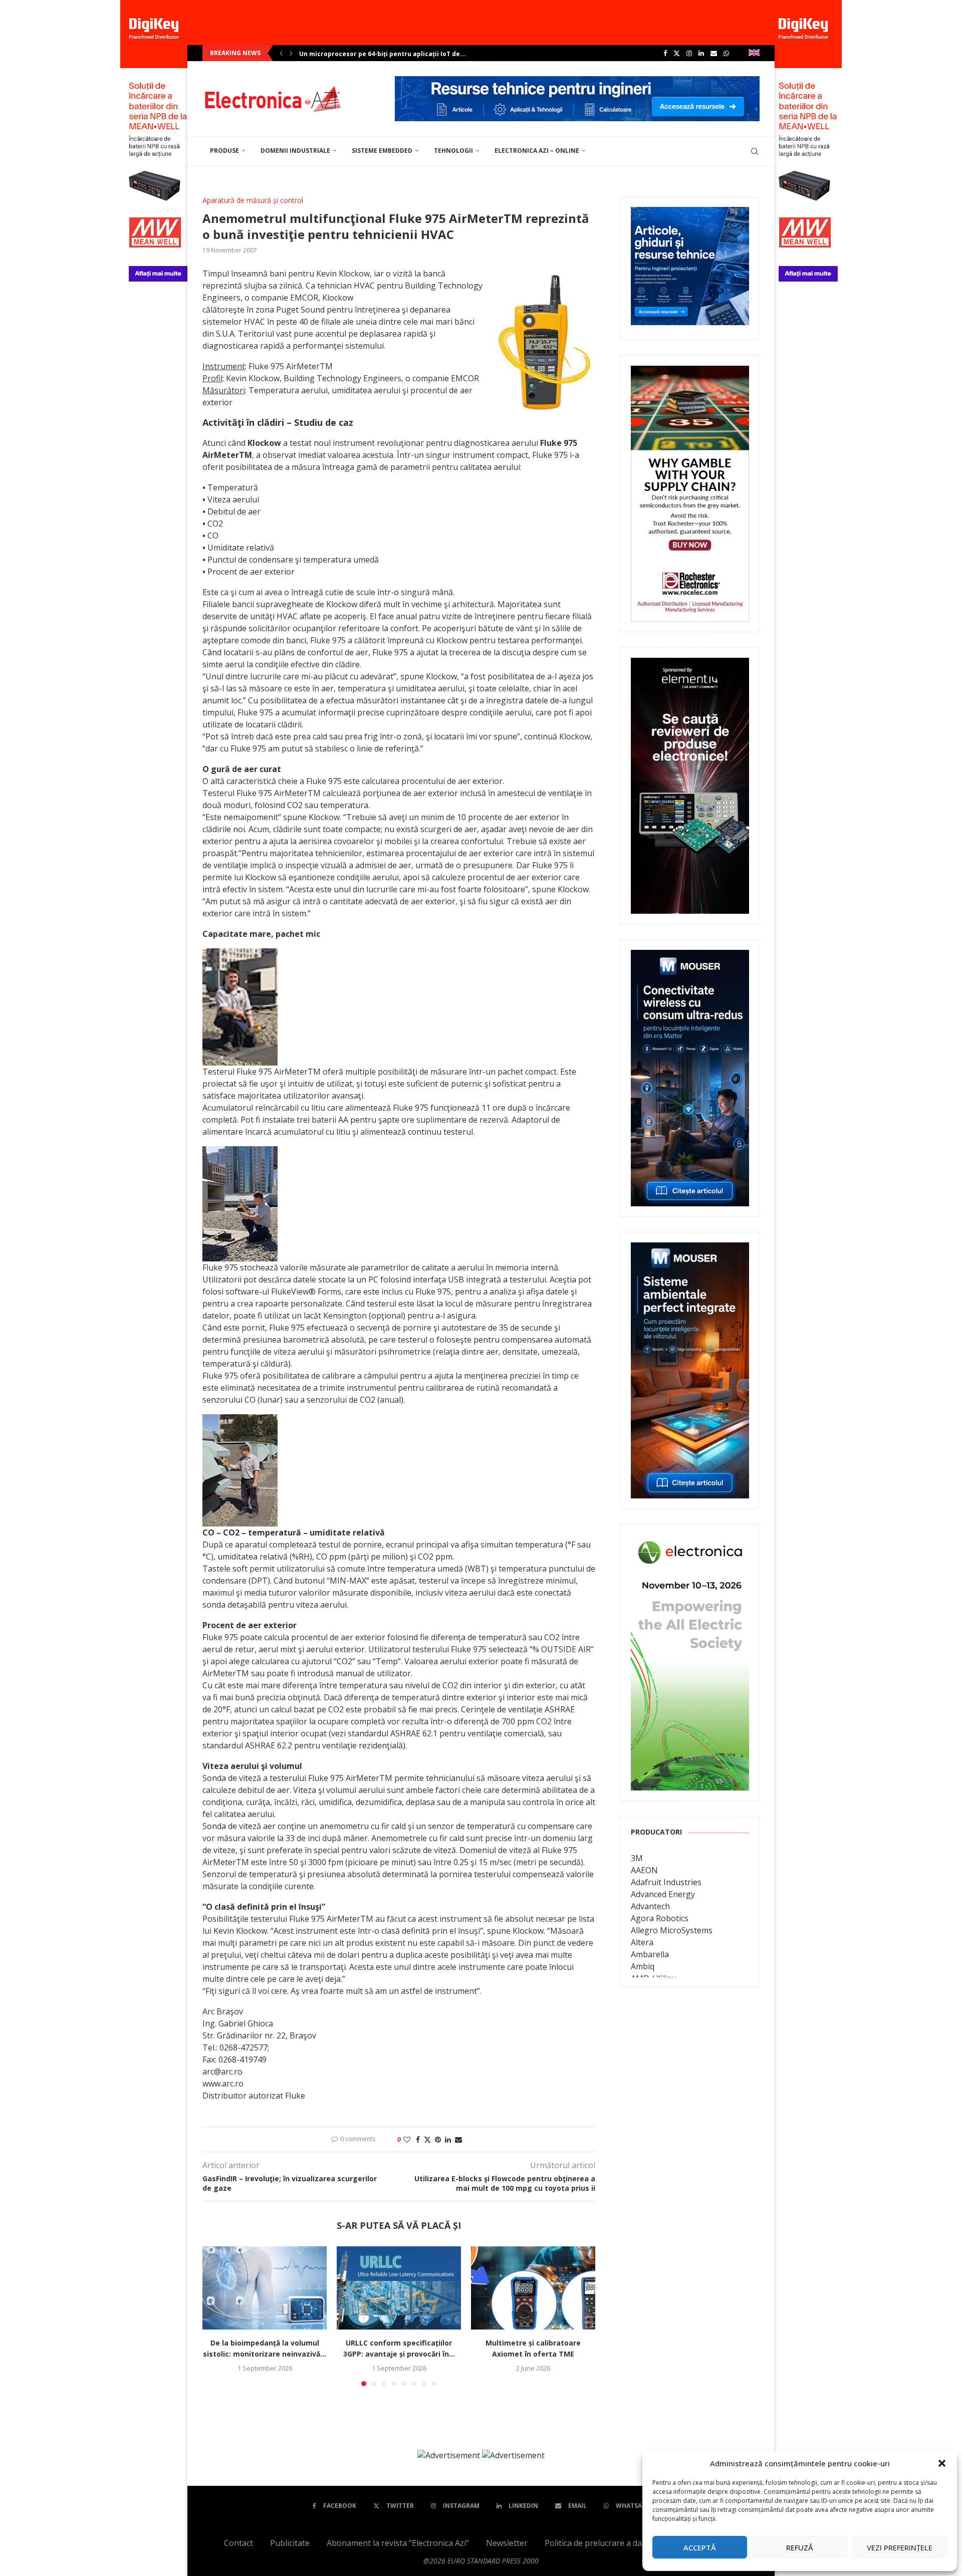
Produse (224, 151)
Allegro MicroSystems (672, 1930)
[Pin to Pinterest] (438, 2139)
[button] (942, 2463)
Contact (238, 2543)
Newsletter (507, 2543)
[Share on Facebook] (418, 2139)
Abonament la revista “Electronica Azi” (398, 2543)
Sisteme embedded (382, 151)
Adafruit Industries (666, 1882)
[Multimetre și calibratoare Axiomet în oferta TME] (533, 2288)
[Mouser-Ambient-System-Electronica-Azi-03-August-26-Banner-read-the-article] (690, 1249)
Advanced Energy (663, 1894)
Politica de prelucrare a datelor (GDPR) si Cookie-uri (641, 2543)
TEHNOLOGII (453, 151)
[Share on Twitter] (427, 2139)
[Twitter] (677, 53)
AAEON (644, 1870)
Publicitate (290, 2543)
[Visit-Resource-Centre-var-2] (577, 82)
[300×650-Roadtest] (690, 665)
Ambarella (650, 1954)
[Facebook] (665, 53)
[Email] (714, 53)
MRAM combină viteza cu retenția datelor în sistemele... (389, 54)
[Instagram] (689, 53)
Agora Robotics (660, 1918)
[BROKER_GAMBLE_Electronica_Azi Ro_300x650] (690, 373)
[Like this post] (407, 2139)
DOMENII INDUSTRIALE (295, 151)
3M (637, 1858)
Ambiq (643, 1966)
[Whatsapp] (726, 53)
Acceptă (700, 2547)
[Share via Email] (458, 2139)
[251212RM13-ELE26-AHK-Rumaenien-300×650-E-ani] (690, 1541)
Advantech (650, 1906)
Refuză (800, 2547)
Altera (642, 1942)
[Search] (755, 151)
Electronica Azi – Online (537, 151)
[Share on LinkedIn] (448, 2139)
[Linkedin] (701, 53)
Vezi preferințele (900, 2547)
